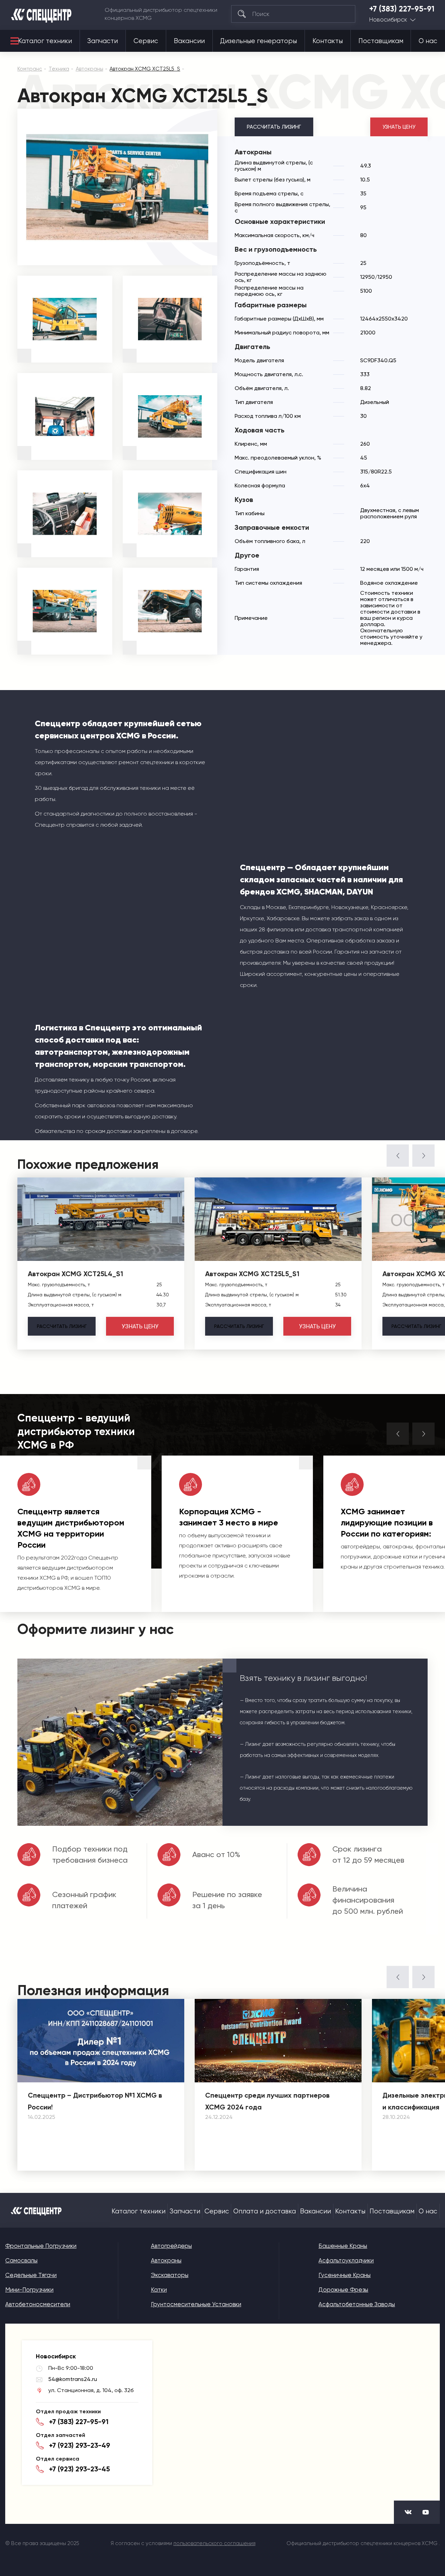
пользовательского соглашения (215, 2543)
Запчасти (103, 41)
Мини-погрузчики (29, 2290)
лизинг (62, 1326)
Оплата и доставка (265, 2211)
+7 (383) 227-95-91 (402, 9)
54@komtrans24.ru (73, 2379)
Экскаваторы (170, 2275)
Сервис (146, 41)
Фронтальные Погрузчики (41, 2246)
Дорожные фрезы (343, 2290)
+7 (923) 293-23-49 (80, 2445)
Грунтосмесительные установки (196, 2304)
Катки (159, 2290)
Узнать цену (399, 127)
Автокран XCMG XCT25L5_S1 (252, 1274)
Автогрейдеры (171, 2246)
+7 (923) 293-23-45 (79, 2469)
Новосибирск (388, 20)
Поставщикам (381, 41)
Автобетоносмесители (38, 2304)
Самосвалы (21, 2260)
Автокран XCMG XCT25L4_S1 (75, 1274)
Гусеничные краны (345, 2275)
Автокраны (166, 2260)
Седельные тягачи (31, 2275)
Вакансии (189, 41)
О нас (428, 41)
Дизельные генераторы (258, 41)
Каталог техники (45, 41)
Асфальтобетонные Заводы (357, 2304)
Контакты (328, 41)
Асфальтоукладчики (346, 2260)
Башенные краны (343, 2246)
